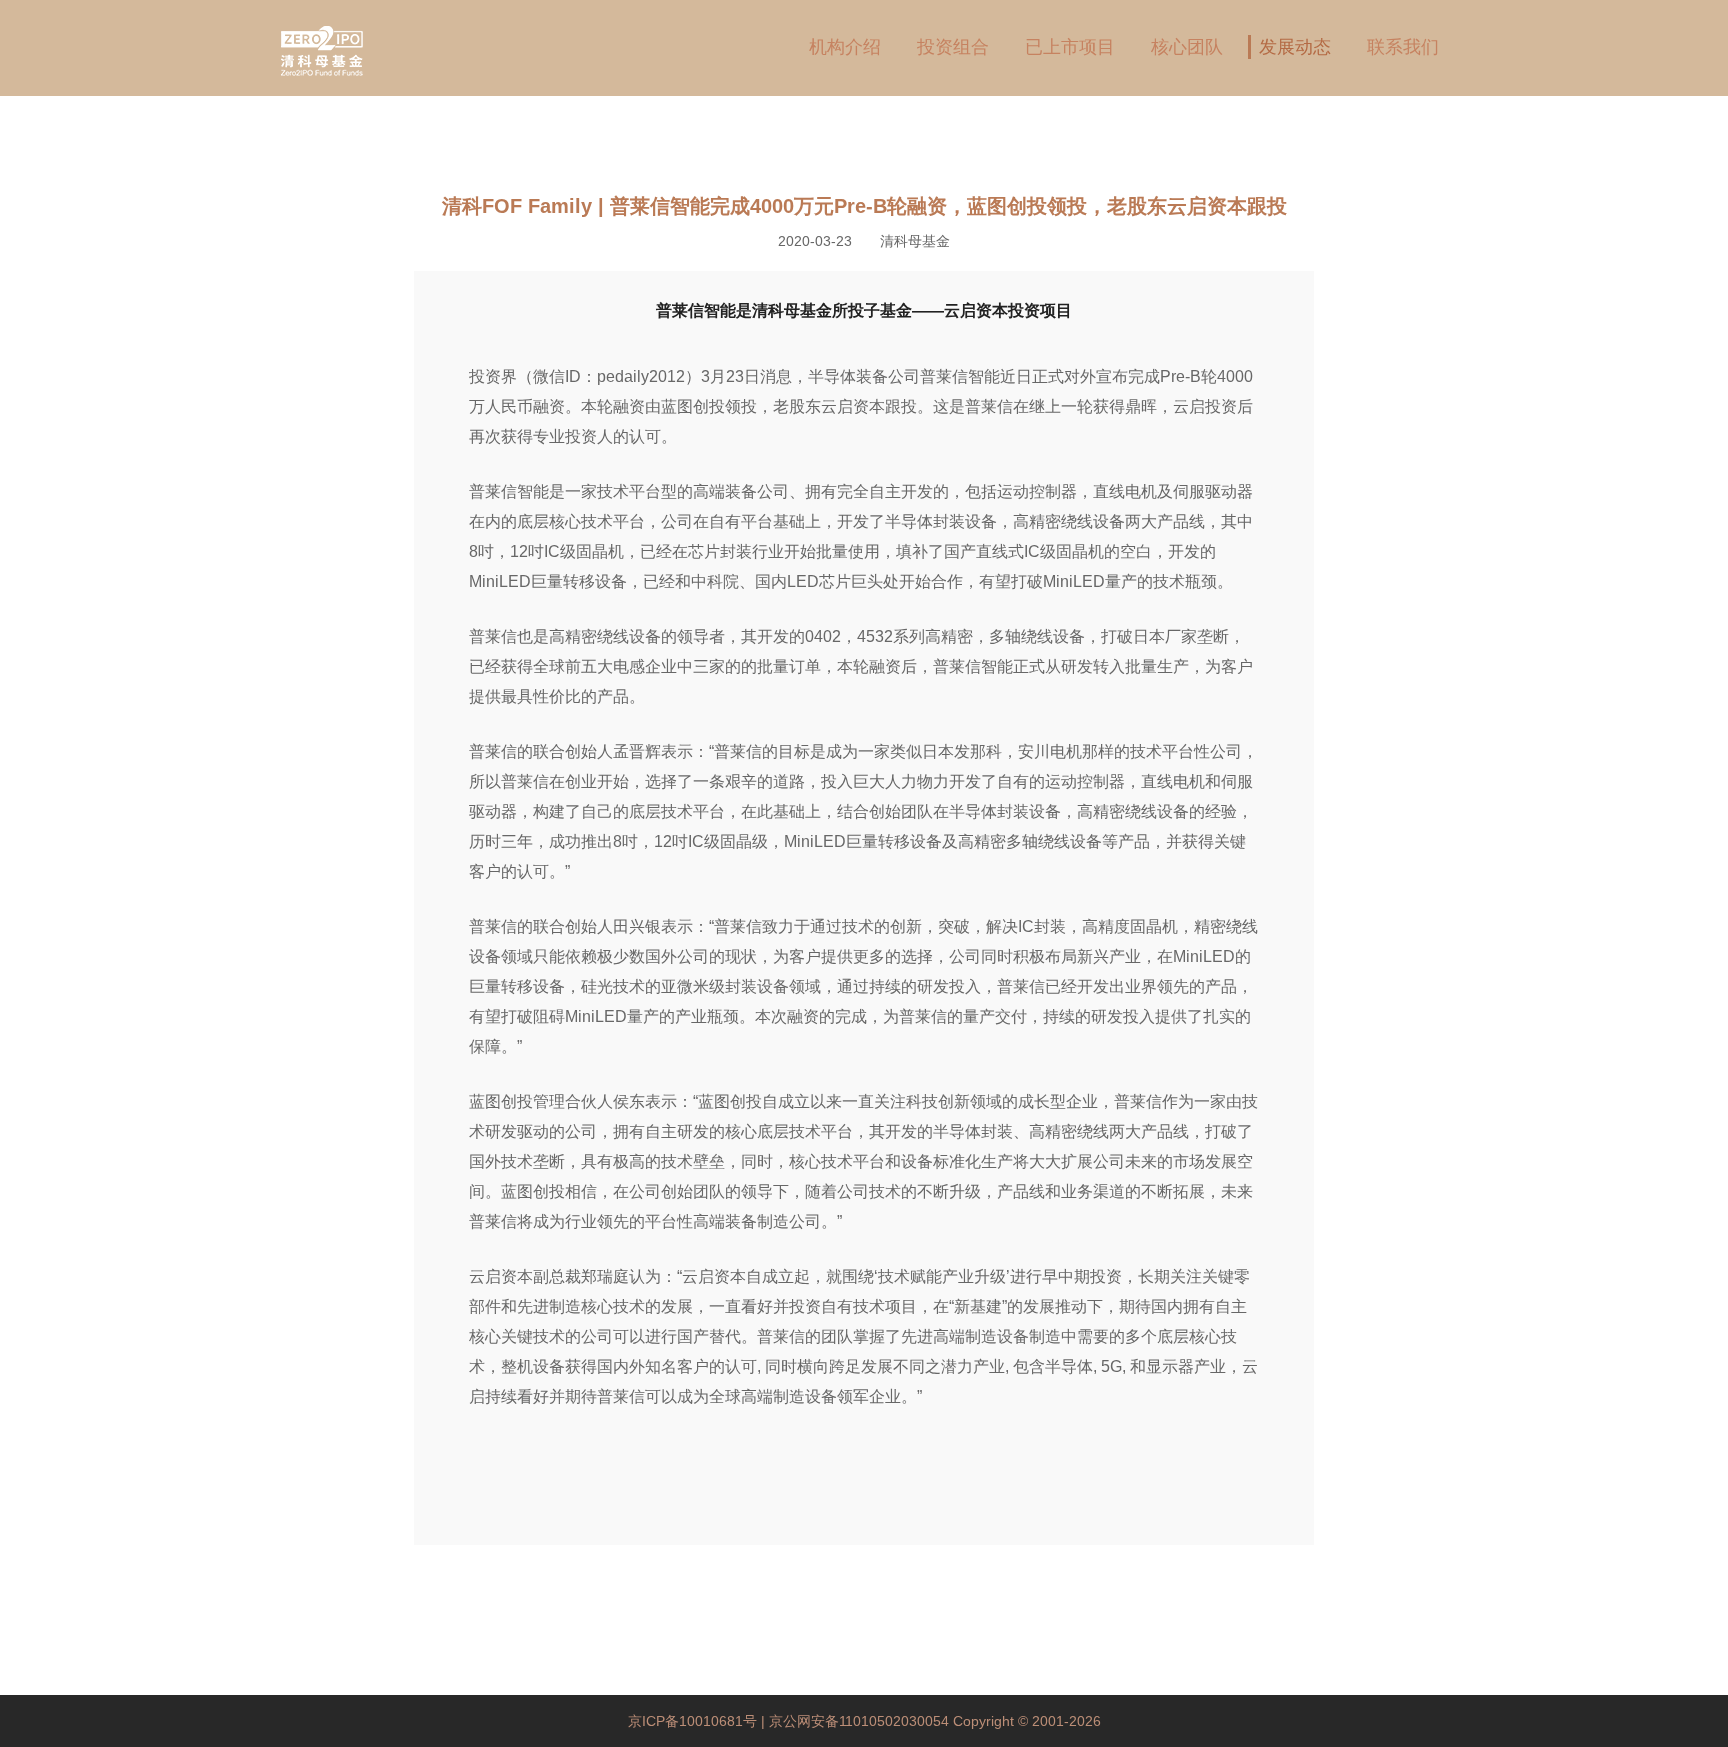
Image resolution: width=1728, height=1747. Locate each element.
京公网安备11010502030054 (859, 1721)
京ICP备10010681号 (694, 1721)
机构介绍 (845, 47)
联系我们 (1403, 47)
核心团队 (1187, 47)
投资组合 (953, 47)
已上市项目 (1070, 47)
